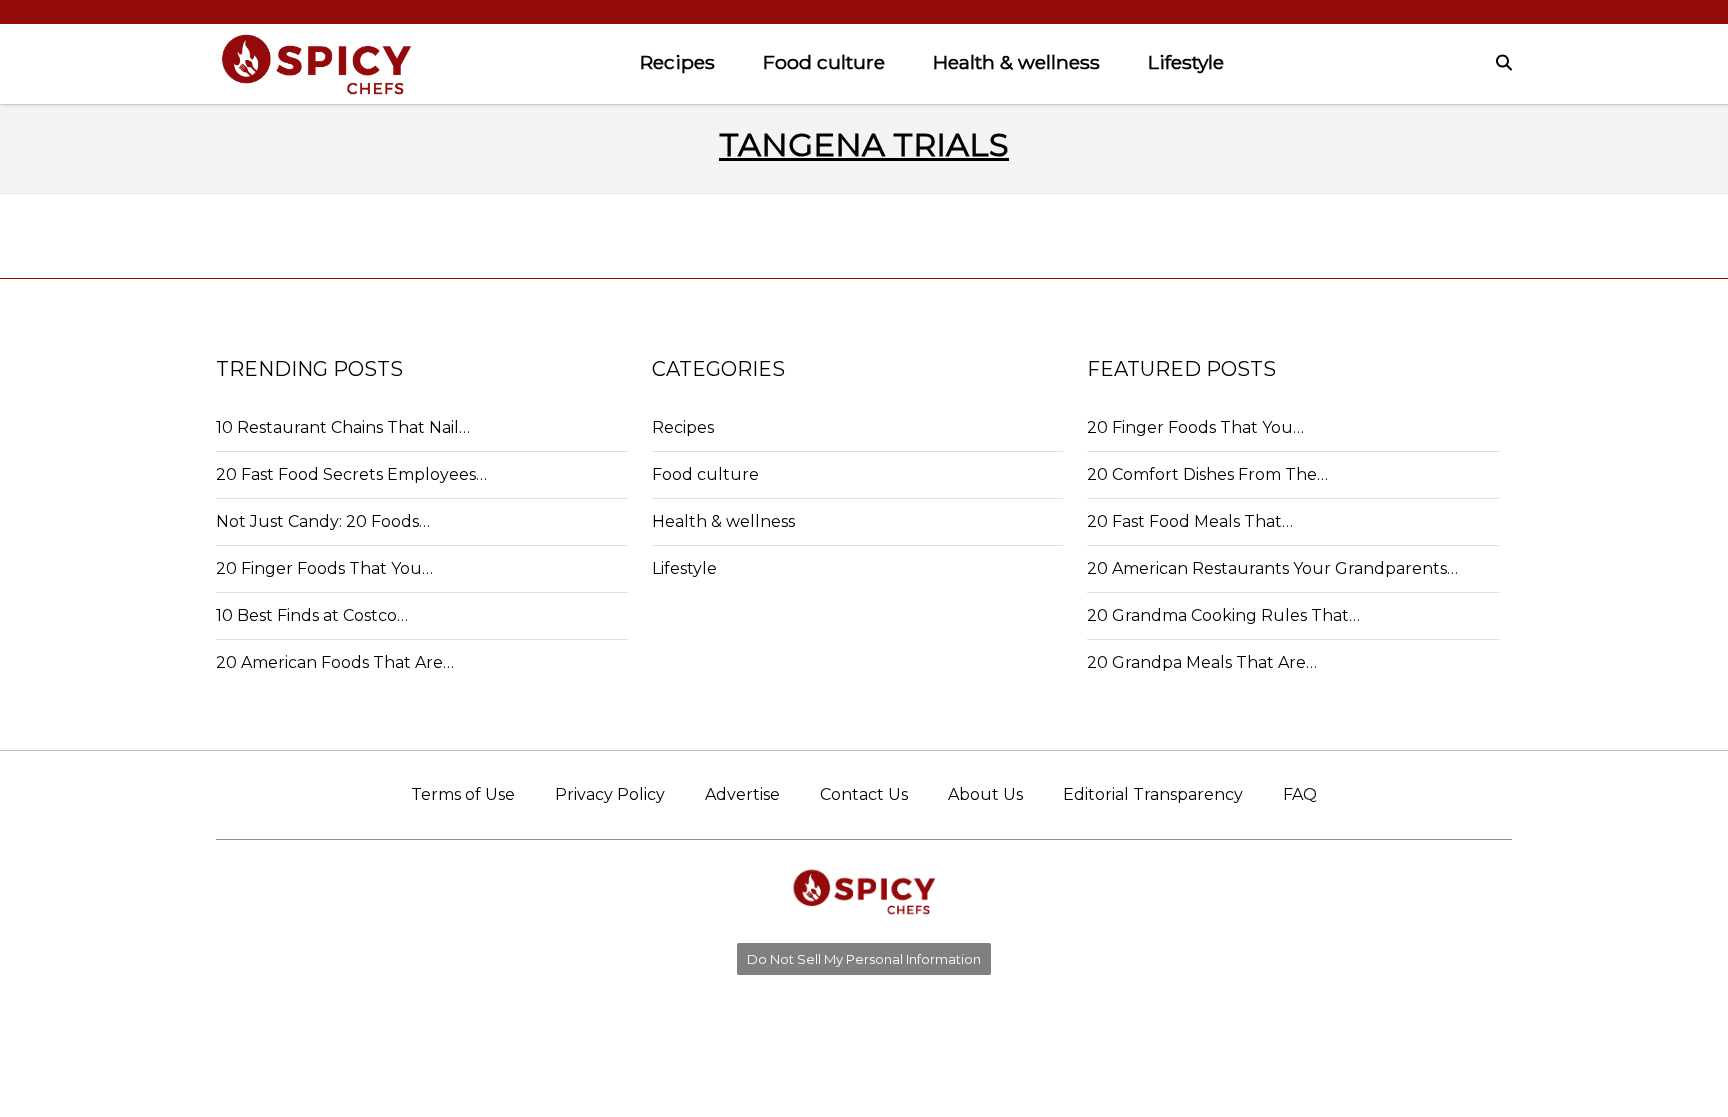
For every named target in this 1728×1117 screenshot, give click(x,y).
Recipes (677, 62)
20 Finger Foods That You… (324, 568)
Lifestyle (1186, 62)
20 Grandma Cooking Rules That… (1223, 615)
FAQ (1300, 794)
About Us (985, 794)
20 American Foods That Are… (335, 662)
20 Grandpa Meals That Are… (1202, 662)
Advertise (742, 794)
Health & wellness (1016, 62)
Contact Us (864, 794)
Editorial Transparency (1153, 794)
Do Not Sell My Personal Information (864, 959)
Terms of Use (463, 794)
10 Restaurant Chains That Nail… (343, 427)
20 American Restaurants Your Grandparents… (1272, 568)
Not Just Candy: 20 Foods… (323, 521)
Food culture (824, 62)
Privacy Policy (610, 794)
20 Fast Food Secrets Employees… (351, 474)
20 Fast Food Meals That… (1190, 521)
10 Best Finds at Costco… (312, 615)
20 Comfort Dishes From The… (1207, 474)
